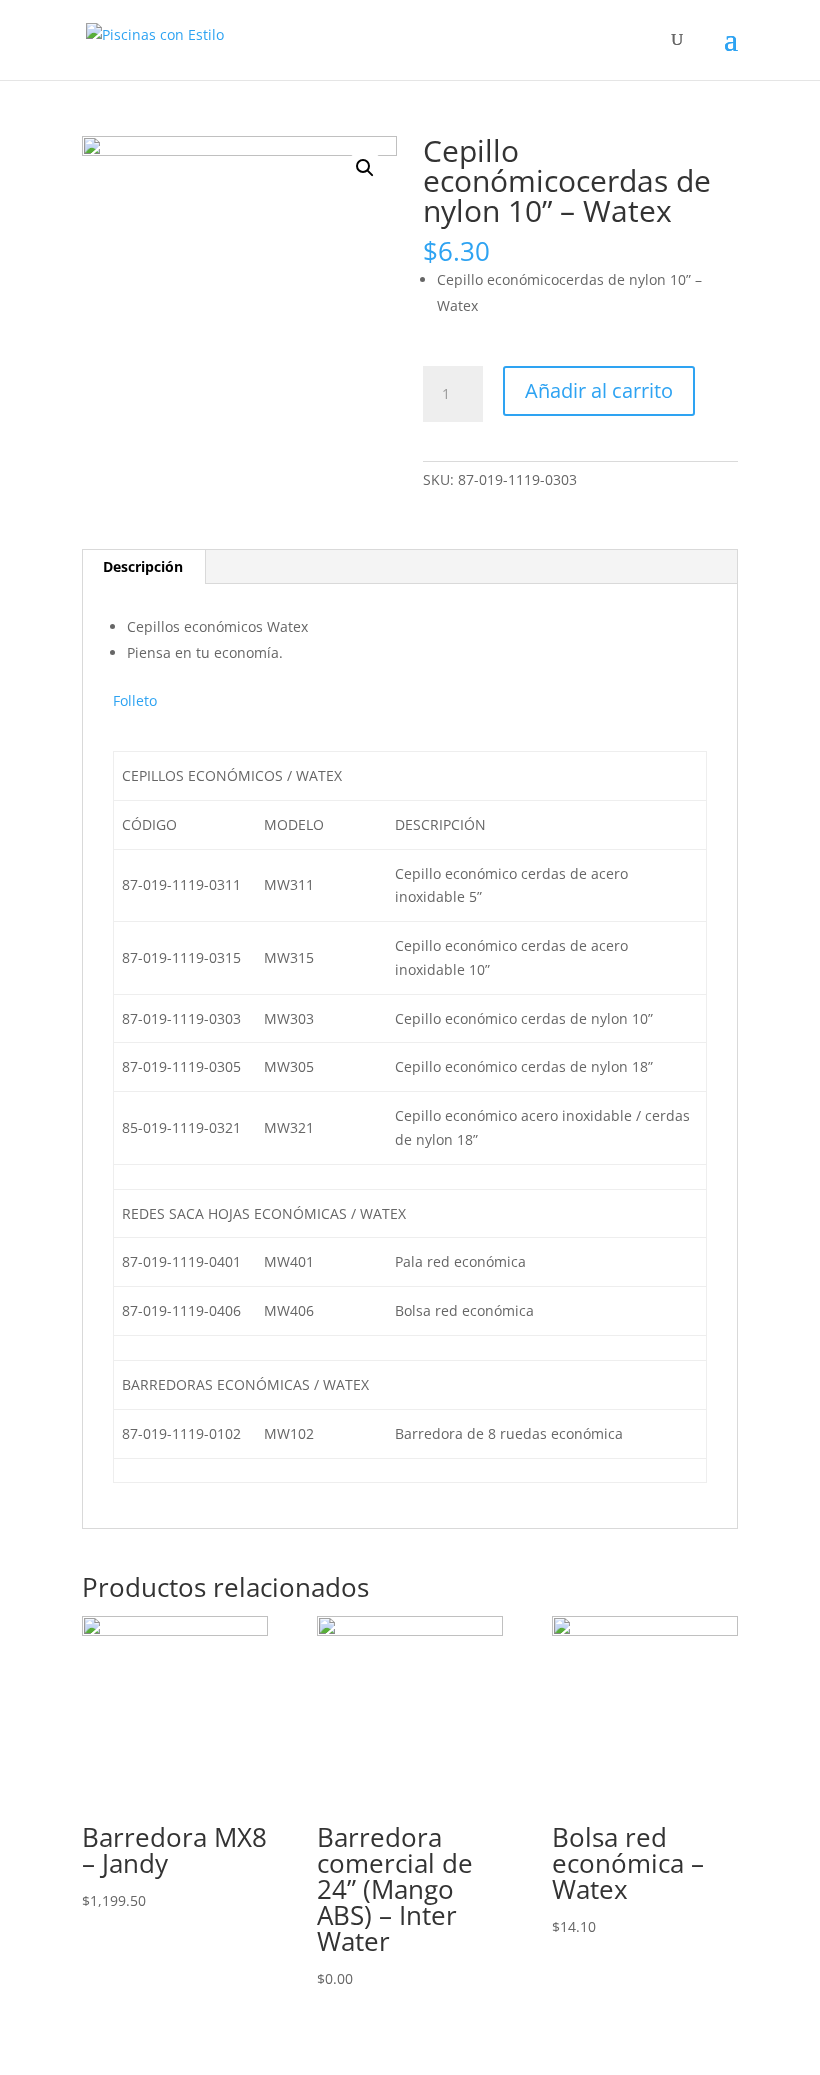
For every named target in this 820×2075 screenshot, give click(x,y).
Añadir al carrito (599, 390)
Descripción (143, 566)
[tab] (143, 567)
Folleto (135, 700)
